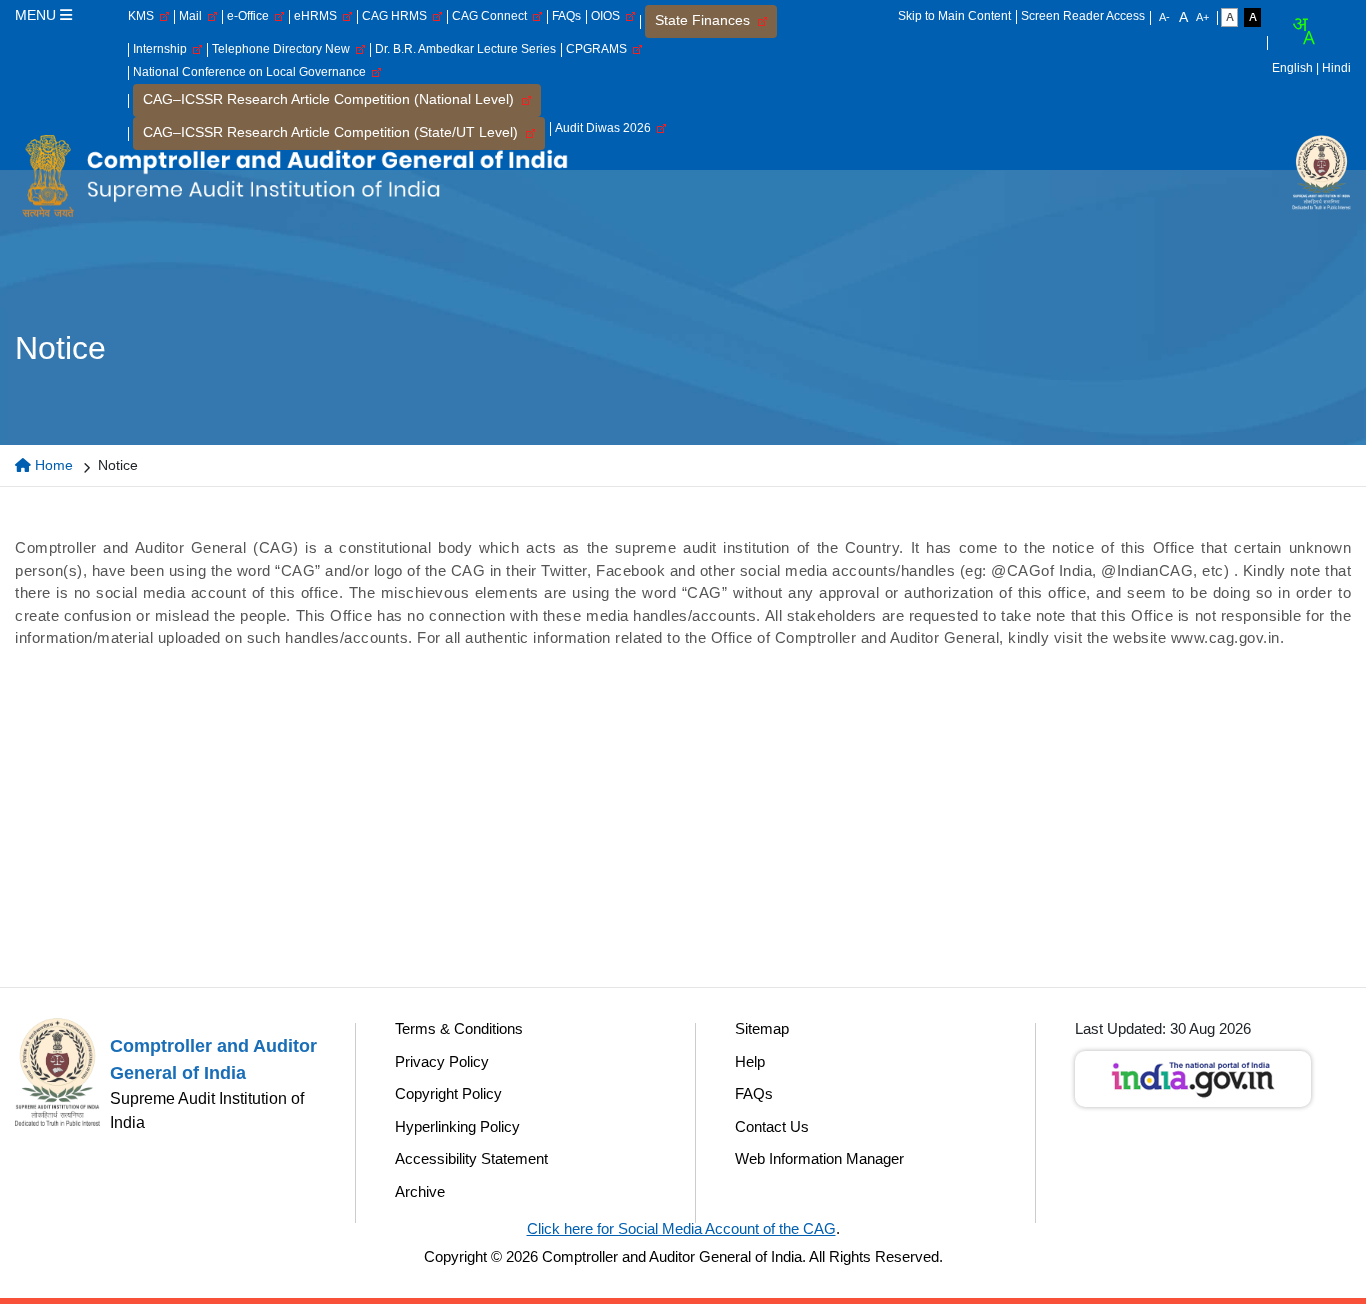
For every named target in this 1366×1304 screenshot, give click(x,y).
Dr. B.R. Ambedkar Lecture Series (465, 49)
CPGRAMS (599, 49)
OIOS (608, 16)
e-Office (251, 16)
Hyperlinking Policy (457, 1126)
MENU (37, 15)
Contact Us (772, 1126)
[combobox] (1303, 31)
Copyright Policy (448, 1093)
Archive (420, 1191)
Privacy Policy (442, 1061)
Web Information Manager (819, 1158)
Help (750, 1061)
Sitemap (762, 1028)
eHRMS (318, 16)
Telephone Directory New (284, 49)
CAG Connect (492, 16)
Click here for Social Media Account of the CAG (681, 1228)
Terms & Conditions (459, 1028)
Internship (163, 49)
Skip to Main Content (954, 16)
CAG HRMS (397, 16)
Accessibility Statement (471, 1158)
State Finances (706, 20)
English (1292, 68)
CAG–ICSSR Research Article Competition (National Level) (332, 99)
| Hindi (1333, 68)
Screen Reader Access (1083, 16)
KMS (144, 16)
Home (52, 465)
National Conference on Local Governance (252, 72)
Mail (193, 16)
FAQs (566, 16)
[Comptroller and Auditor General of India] (294, 175)
